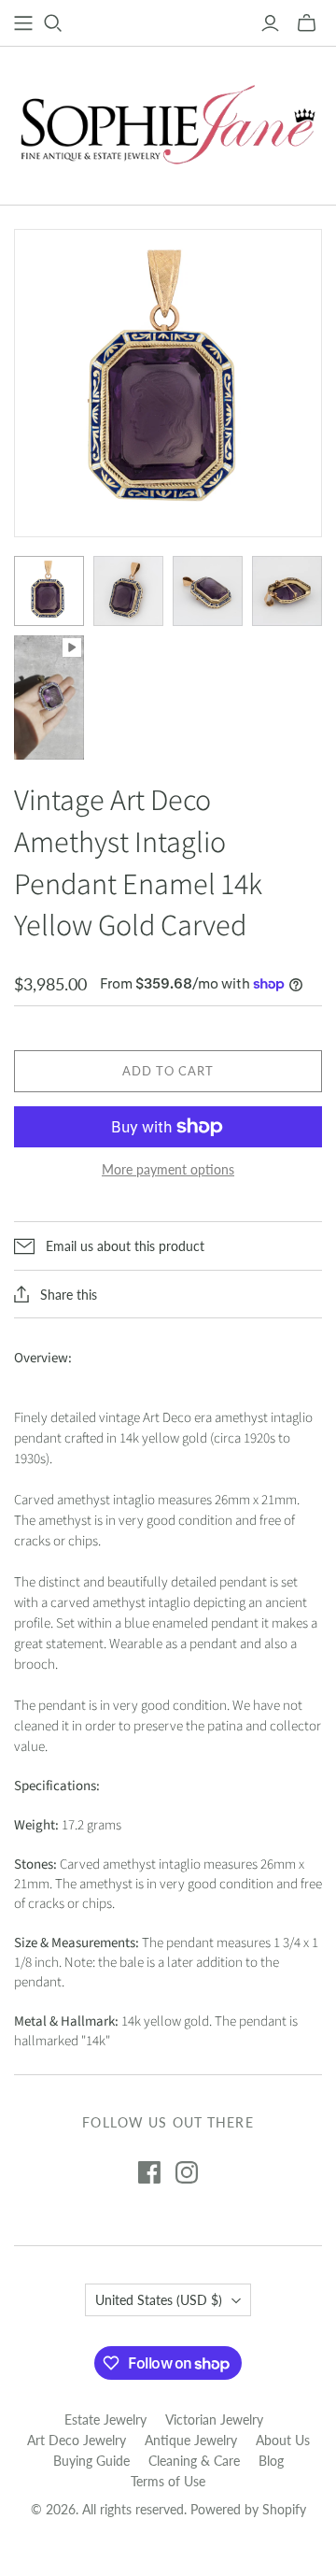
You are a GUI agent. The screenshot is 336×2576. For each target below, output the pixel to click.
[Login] (270, 23)
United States (159, 2300)
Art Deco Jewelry (77, 2440)
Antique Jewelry (191, 2440)
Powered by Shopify (248, 2509)
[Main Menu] (23, 23)
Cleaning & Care (194, 2461)
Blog (271, 2461)
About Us (283, 2440)
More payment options (168, 1169)
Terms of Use (168, 2481)
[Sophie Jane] (168, 121)
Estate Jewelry (105, 2419)
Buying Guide (91, 2461)
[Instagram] (187, 2172)
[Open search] (53, 23)
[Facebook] (149, 2172)
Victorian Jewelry (214, 2419)
